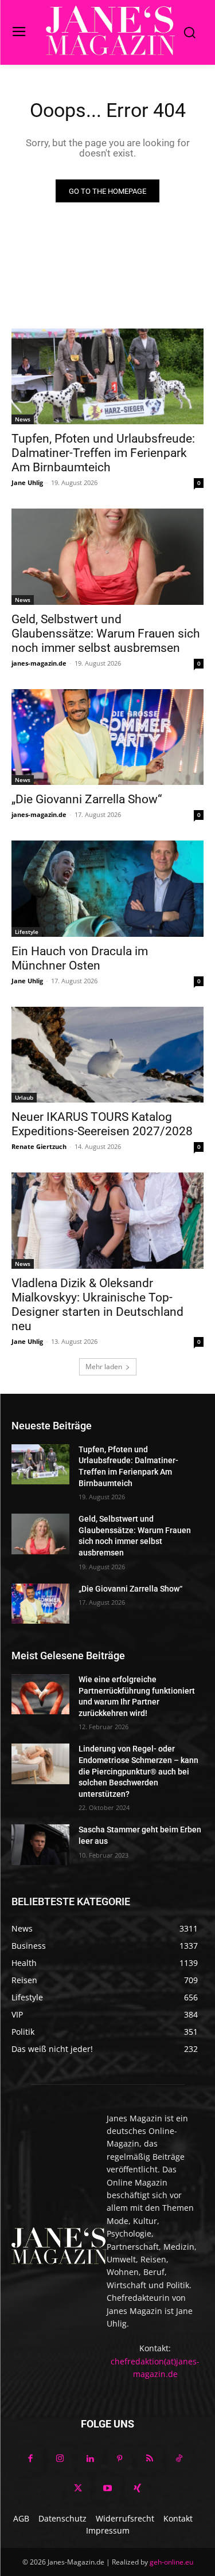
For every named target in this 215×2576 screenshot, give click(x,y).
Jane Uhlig (27, 482)
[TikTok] (179, 2459)
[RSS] (150, 2459)
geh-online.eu (171, 2562)
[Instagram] (60, 2459)
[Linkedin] (90, 2459)
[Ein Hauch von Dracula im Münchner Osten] (107, 889)
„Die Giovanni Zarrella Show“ (87, 799)
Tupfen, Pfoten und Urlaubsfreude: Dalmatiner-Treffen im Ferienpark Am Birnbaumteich (103, 453)
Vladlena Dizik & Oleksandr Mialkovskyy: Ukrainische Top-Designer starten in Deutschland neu (97, 1305)
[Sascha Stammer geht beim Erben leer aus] (40, 1844)
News (23, 419)
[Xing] (138, 2489)
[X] (78, 2489)
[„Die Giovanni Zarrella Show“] (107, 737)
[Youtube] (108, 2489)
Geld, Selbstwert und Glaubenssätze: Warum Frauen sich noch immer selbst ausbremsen (106, 634)
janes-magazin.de (39, 663)
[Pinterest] (120, 2459)
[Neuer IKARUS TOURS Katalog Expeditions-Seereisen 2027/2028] (107, 1055)
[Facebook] (30, 2459)
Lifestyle (27, 932)
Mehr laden (104, 1367)
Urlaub (24, 1097)
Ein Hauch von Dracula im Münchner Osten (80, 958)
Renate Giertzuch (39, 1146)
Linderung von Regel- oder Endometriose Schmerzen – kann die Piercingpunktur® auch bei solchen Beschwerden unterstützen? (138, 1771)
